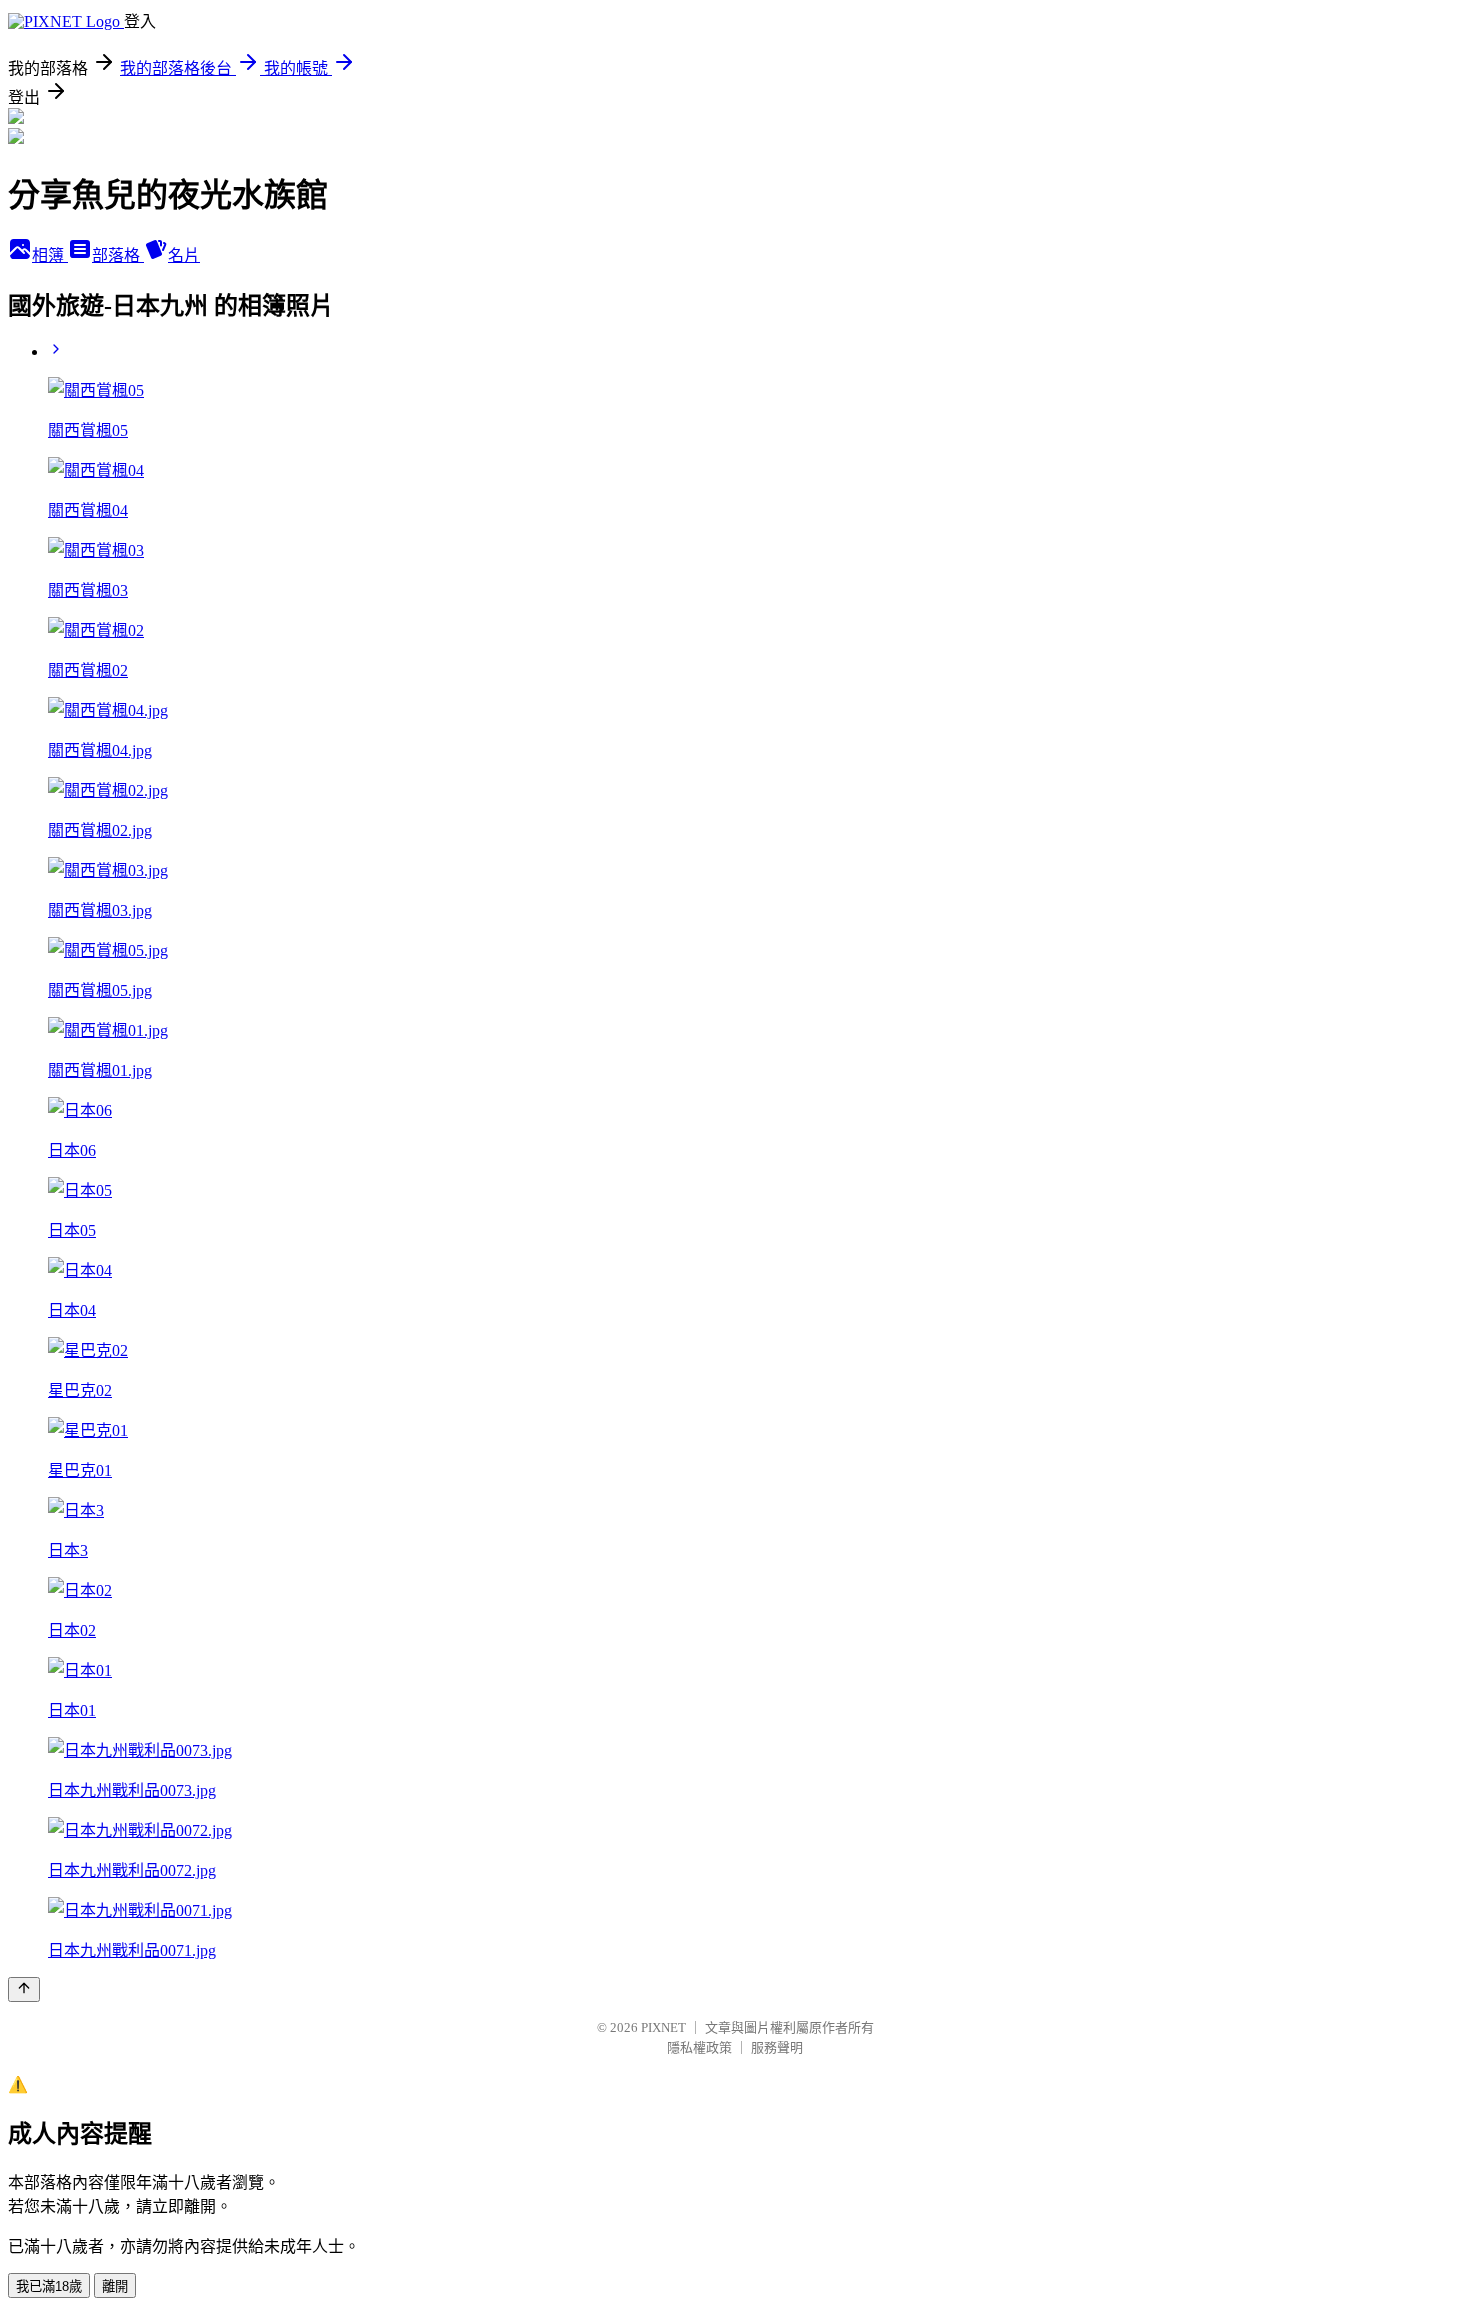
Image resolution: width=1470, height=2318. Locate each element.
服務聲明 (777, 2047)
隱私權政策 (699, 2047)
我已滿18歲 (49, 2286)
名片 (184, 255)
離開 (115, 2286)
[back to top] (24, 1989)
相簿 (50, 255)
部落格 (118, 255)
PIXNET (663, 2027)
